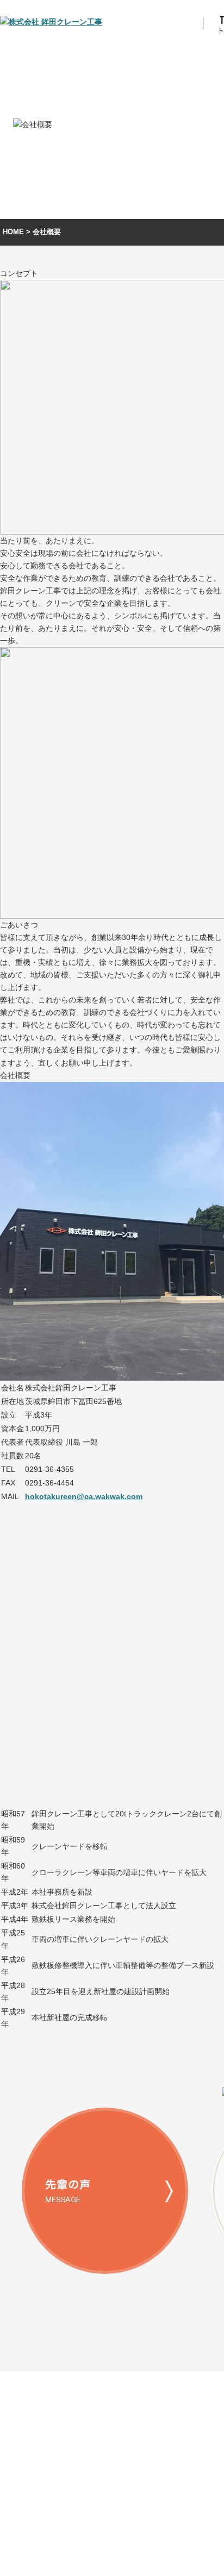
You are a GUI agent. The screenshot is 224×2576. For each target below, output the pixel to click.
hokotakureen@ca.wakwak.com (84, 1496)
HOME (13, 232)
